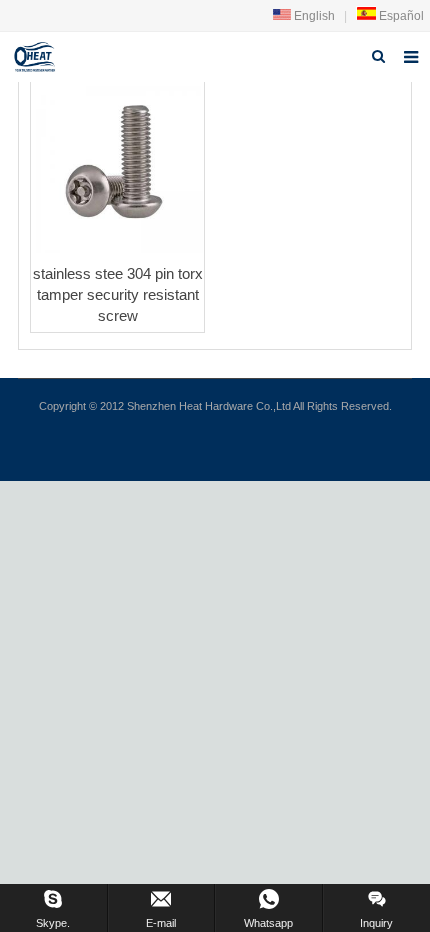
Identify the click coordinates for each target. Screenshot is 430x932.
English (313, 16)
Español (400, 16)
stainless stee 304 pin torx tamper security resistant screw (118, 294)
